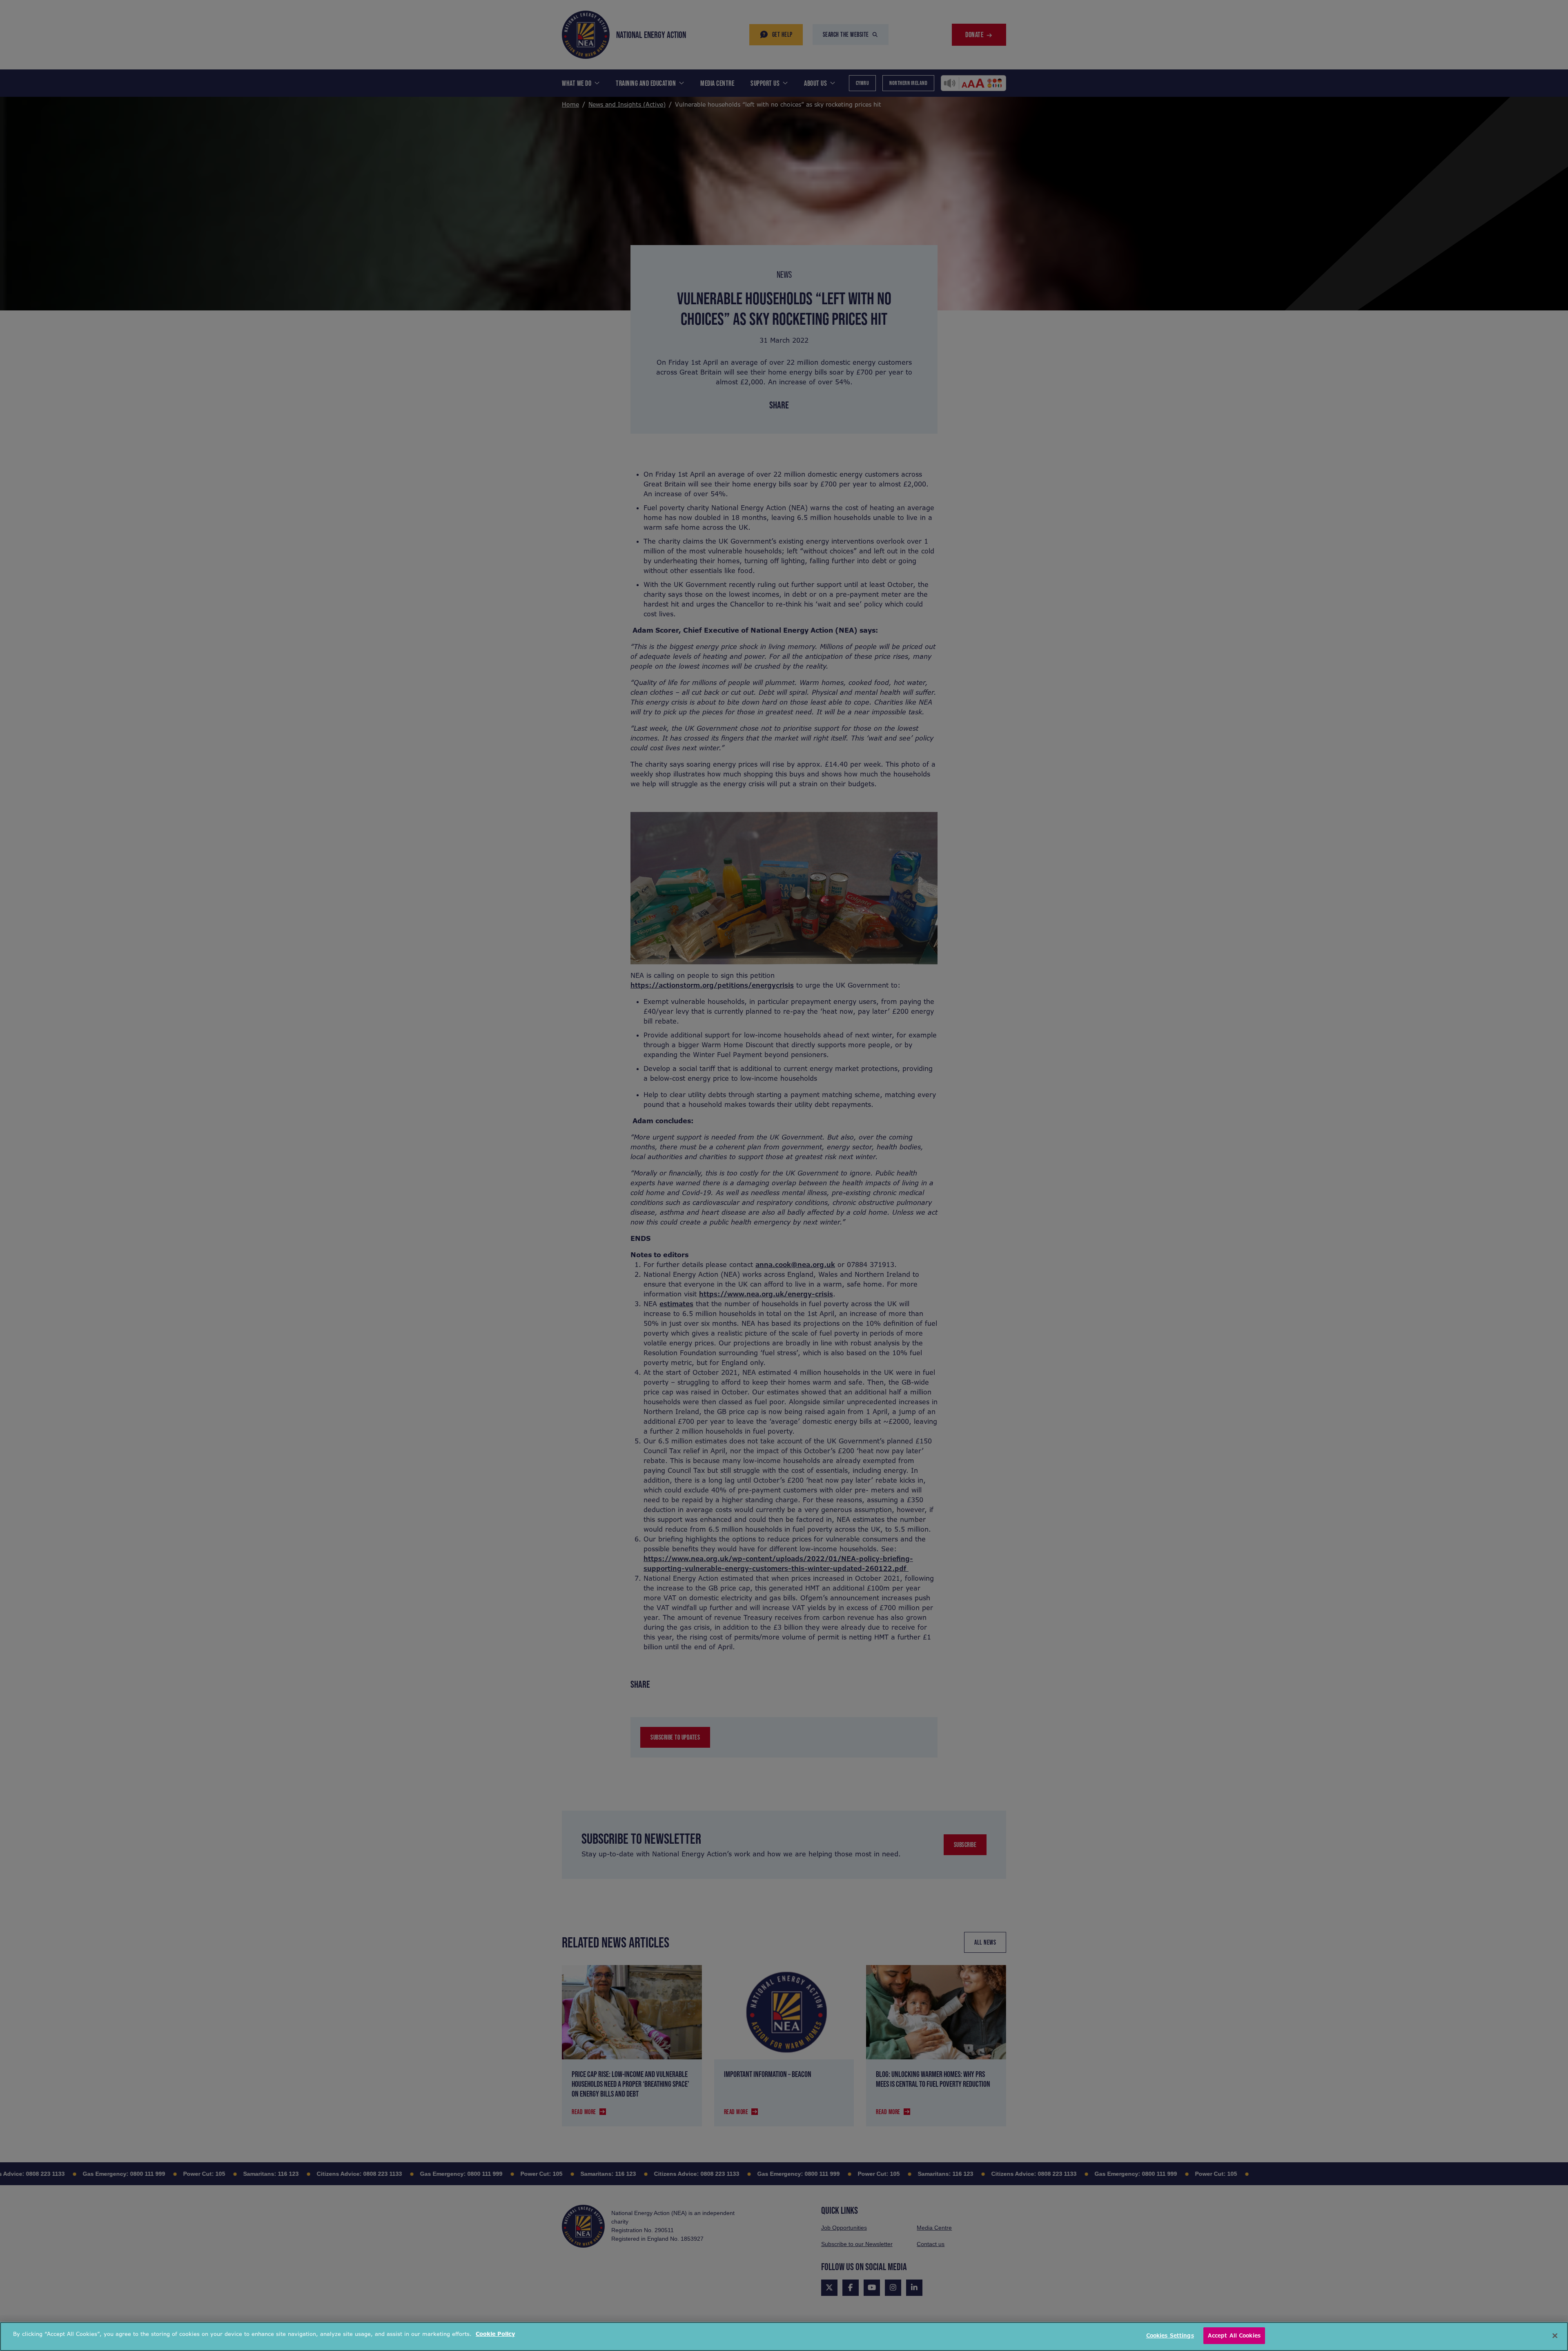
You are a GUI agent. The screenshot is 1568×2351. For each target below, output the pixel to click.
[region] (784, 2337)
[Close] (1555, 2335)
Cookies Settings (1170, 2336)
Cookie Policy (495, 2334)
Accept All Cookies (1234, 2336)
